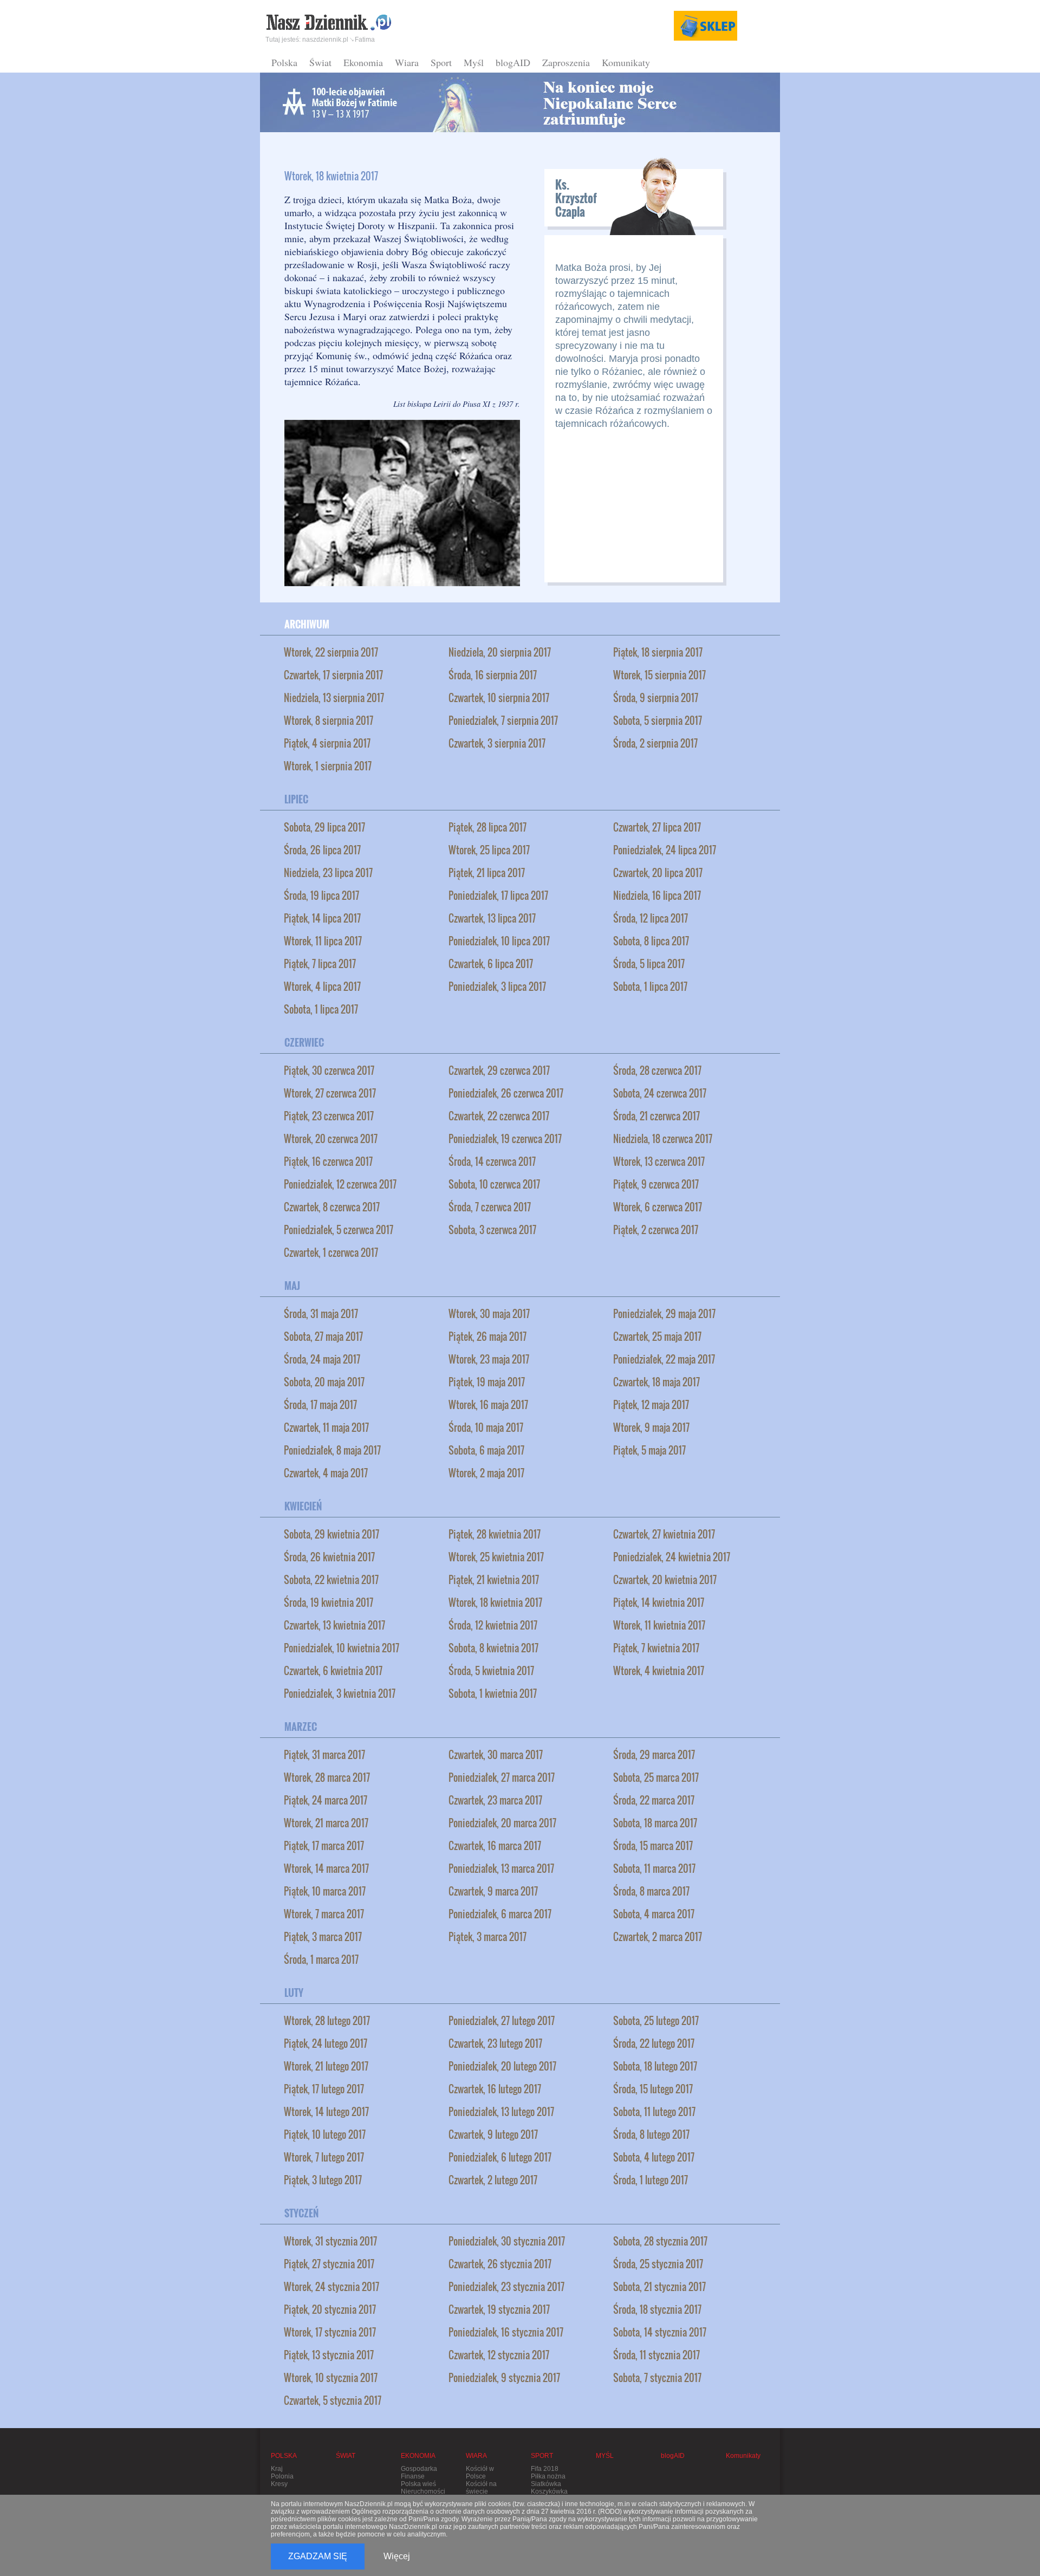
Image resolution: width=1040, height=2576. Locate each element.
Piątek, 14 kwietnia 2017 (659, 1602)
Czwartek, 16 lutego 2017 (495, 2089)
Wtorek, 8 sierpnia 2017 (329, 721)
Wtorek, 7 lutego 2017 (324, 2157)
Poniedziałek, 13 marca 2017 (501, 1868)
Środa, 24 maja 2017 (322, 1359)
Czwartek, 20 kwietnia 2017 (665, 1580)
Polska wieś (418, 2484)
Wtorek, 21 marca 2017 (326, 1823)
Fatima (365, 40)
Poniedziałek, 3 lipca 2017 (497, 987)
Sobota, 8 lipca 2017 (651, 941)
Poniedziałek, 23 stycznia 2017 (506, 2287)
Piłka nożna (548, 2476)
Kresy (279, 2484)
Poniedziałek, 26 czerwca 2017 (506, 1093)
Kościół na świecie (481, 2488)
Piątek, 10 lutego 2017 (325, 2134)
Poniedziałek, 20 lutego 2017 (502, 2066)
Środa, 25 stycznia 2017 (658, 2264)
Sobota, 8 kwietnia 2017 (493, 1648)
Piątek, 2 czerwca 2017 (656, 1230)
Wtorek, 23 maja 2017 (489, 1359)
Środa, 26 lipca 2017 (322, 850)
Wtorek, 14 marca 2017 (326, 1868)
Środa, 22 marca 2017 (654, 1800)
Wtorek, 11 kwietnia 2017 (659, 1625)
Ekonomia (363, 62)
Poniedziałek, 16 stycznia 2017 (506, 2332)
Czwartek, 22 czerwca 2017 (499, 1116)
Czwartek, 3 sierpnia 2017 (497, 743)
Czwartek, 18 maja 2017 (656, 1382)
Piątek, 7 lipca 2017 (320, 964)
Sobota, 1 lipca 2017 (650, 987)
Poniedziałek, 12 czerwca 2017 (340, 1184)
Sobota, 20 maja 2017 (324, 1382)
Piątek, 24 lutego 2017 (326, 2043)
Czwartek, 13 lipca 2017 (492, 918)
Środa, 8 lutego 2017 (651, 2134)
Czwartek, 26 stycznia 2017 (500, 2264)
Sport (441, 62)
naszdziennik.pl (325, 40)
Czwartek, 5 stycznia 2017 (333, 2400)
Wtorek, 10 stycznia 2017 (331, 2378)
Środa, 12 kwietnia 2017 (493, 1625)
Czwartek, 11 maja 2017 (326, 1427)
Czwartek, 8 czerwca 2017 (332, 1207)
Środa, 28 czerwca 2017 (657, 1070)
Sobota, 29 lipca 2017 (324, 827)
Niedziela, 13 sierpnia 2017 (334, 698)
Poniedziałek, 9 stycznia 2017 (504, 2378)
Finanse (413, 2476)
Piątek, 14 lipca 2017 (322, 918)
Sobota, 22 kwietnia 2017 (331, 1580)
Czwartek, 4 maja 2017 (326, 1473)
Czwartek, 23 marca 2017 (495, 1800)
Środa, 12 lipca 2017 (651, 918)
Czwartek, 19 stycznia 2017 (499, 2309)
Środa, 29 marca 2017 (654, 1755)
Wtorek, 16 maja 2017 (488, 1405)
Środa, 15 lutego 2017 (653, 2089)
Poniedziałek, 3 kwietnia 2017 (340, 1693)
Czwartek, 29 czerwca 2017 (499, 1070)
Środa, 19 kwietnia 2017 (329, 1602)
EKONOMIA (418, 2456)
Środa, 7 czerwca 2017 (490, 1207)
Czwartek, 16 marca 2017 (495, 1846)
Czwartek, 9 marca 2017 (493, 1891)
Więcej (397, 2556)
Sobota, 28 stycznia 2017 (660, 2241)
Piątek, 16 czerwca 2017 (328, 1162)
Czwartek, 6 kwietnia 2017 (333, 1671)
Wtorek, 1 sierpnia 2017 (328, 766)
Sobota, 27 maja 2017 (323, 1336)
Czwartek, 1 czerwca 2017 (331, 1253)
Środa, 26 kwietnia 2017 (329, 1557)
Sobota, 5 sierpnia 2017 (658, 721)
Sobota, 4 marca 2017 (654, 1914)
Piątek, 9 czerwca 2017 (656, 1184)
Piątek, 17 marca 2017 (324, 1846)
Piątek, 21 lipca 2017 (487, 873)
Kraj (277, 2469)
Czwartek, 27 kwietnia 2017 (664, 1534)
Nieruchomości (423, 2491)
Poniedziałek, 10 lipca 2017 (499, 941)
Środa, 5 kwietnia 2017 (491, 1671)
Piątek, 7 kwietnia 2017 (656, 1648)
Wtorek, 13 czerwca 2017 (659, 1162)
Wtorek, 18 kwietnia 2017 (495, 1602)
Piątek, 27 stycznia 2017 (329, 2264)
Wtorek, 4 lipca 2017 (322, 987)
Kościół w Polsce (480, 2473)
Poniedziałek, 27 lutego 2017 (502, 2021)
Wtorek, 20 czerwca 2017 (331, 1139)
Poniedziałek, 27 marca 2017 (502, 1777)
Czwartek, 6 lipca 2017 (491, 964)
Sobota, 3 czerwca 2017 (492, 1230)
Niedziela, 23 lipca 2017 (328, 873)
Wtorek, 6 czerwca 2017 (658, 1207)
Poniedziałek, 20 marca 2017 (502, 1823)
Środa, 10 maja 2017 (486, 1427)
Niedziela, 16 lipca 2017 (657, 896)
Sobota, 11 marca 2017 (654, 1868)
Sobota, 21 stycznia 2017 (659, 2287)
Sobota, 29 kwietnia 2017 (331, 1534)
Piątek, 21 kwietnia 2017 (494, 1580)
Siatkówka (546, 2484)
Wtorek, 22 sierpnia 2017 (331, 652)
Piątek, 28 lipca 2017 (487, 827)
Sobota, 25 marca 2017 (656, 1777)
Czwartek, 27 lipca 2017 (657, 827)
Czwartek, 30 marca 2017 (496, 1755)
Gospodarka (419, 2469)
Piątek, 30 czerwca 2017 (329, 1070)
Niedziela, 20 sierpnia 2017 (500, 652)
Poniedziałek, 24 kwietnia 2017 (672, 1557)
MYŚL (605, 2456)
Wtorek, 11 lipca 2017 (323, 941)
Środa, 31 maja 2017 (321, 1314)
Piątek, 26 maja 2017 (487, 1336)
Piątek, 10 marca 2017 (325, 1891)
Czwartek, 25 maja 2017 (657, 1336)
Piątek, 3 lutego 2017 (323, 2180)
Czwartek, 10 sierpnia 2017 (499, 698)
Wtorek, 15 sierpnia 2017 (659, 675)
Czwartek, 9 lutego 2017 (493, 2134)
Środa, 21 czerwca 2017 (656, 1116)
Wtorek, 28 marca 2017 (327, 1777)
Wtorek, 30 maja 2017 (489, 1314)
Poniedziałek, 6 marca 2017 (500, 1914)
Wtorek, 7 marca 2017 (324, 1914)
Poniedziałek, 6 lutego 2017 (500, 2157)
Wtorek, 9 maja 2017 (651, 1427)
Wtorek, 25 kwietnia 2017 (496, 1557)
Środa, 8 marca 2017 (651, 1891)
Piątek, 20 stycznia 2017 (330, 2309)
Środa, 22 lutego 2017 (654, 2043)
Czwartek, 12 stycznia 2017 (499, 2355)
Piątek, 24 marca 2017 (326, 1800)
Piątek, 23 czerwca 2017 (329, 1116)
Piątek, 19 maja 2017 (487, 1382)
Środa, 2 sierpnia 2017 (655, 743)
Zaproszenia (566, 62)
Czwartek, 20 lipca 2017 (658, 873)
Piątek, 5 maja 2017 (649, 1450)
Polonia (282, 2476)
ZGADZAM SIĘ (318, 2556)
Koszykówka (549, 2491)
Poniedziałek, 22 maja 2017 (664, 1359)
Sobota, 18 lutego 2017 (655, 2066)
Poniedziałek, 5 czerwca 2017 (339, 1230)
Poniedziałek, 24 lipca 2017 (665, 850)
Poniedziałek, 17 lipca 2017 (498, 896)
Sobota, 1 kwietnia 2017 (493, 1693)
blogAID (513, 62)
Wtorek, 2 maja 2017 (486, 1473)
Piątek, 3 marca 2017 (323, 1937)
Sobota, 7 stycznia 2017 (657, 2378)
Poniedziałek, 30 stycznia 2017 (507, 2241)
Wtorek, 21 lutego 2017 (326, 2066)
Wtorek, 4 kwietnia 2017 (659, 1671)
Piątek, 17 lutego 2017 (324, 2089)
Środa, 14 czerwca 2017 (492, 1162)
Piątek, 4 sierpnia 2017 (327, 743)
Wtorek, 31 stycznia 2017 (330, 2241)
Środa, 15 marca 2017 (653, 1846)
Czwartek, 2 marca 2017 (658, 1937)
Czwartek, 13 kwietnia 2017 (334, 1625)
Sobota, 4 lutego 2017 (654, 2157)
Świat (320, 62)
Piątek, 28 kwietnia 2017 (495, 1534)
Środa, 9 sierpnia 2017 (656, 698)
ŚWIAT (346, 2456)
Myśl (474, 62)
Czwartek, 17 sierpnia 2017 (333, 675)
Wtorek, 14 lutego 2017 (326, 2112)
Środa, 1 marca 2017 (321, 1959)
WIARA (476, 2456)
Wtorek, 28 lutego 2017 (327, 2021)
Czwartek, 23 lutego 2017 (495, 2043)
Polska (284, 62)
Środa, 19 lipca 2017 (321, 896)
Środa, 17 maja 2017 (320, 1405)
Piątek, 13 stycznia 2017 (329, 2355)
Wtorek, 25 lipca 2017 (489, 850)
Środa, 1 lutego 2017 (651, 2180)
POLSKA (284, 2456)
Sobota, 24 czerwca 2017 (660, 1093)
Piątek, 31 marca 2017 (324, 1755)
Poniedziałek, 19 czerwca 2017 (505, 1139)
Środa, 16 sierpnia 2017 (493, 675)
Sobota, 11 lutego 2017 (654, 2112)
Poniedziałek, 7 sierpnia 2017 (503, 721)
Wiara (407, 62)
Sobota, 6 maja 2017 (486, 1450)
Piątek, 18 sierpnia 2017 (658, 652)
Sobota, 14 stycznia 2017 (660, 2332)
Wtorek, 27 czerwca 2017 (330, 1093)
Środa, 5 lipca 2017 (649, 964)
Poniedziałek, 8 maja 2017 (332, 1450)
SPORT (542, 2456)
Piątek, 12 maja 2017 (651, 1405)
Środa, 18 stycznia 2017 (657, 2309)
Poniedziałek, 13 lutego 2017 (501, 2112)
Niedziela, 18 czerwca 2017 (663, 1139)
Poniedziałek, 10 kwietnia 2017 (342, 1648)
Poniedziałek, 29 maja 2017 (664, 1314)
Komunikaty (626, 62)
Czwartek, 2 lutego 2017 (493, 2180)
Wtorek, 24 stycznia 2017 (331, 2287)
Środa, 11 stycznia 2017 (656, 2355)
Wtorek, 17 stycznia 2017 (330, 2332)
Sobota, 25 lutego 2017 (656, 2021)
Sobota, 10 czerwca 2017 (494, 1184)
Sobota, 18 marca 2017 (655, 1823)
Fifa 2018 (545, 2469)
